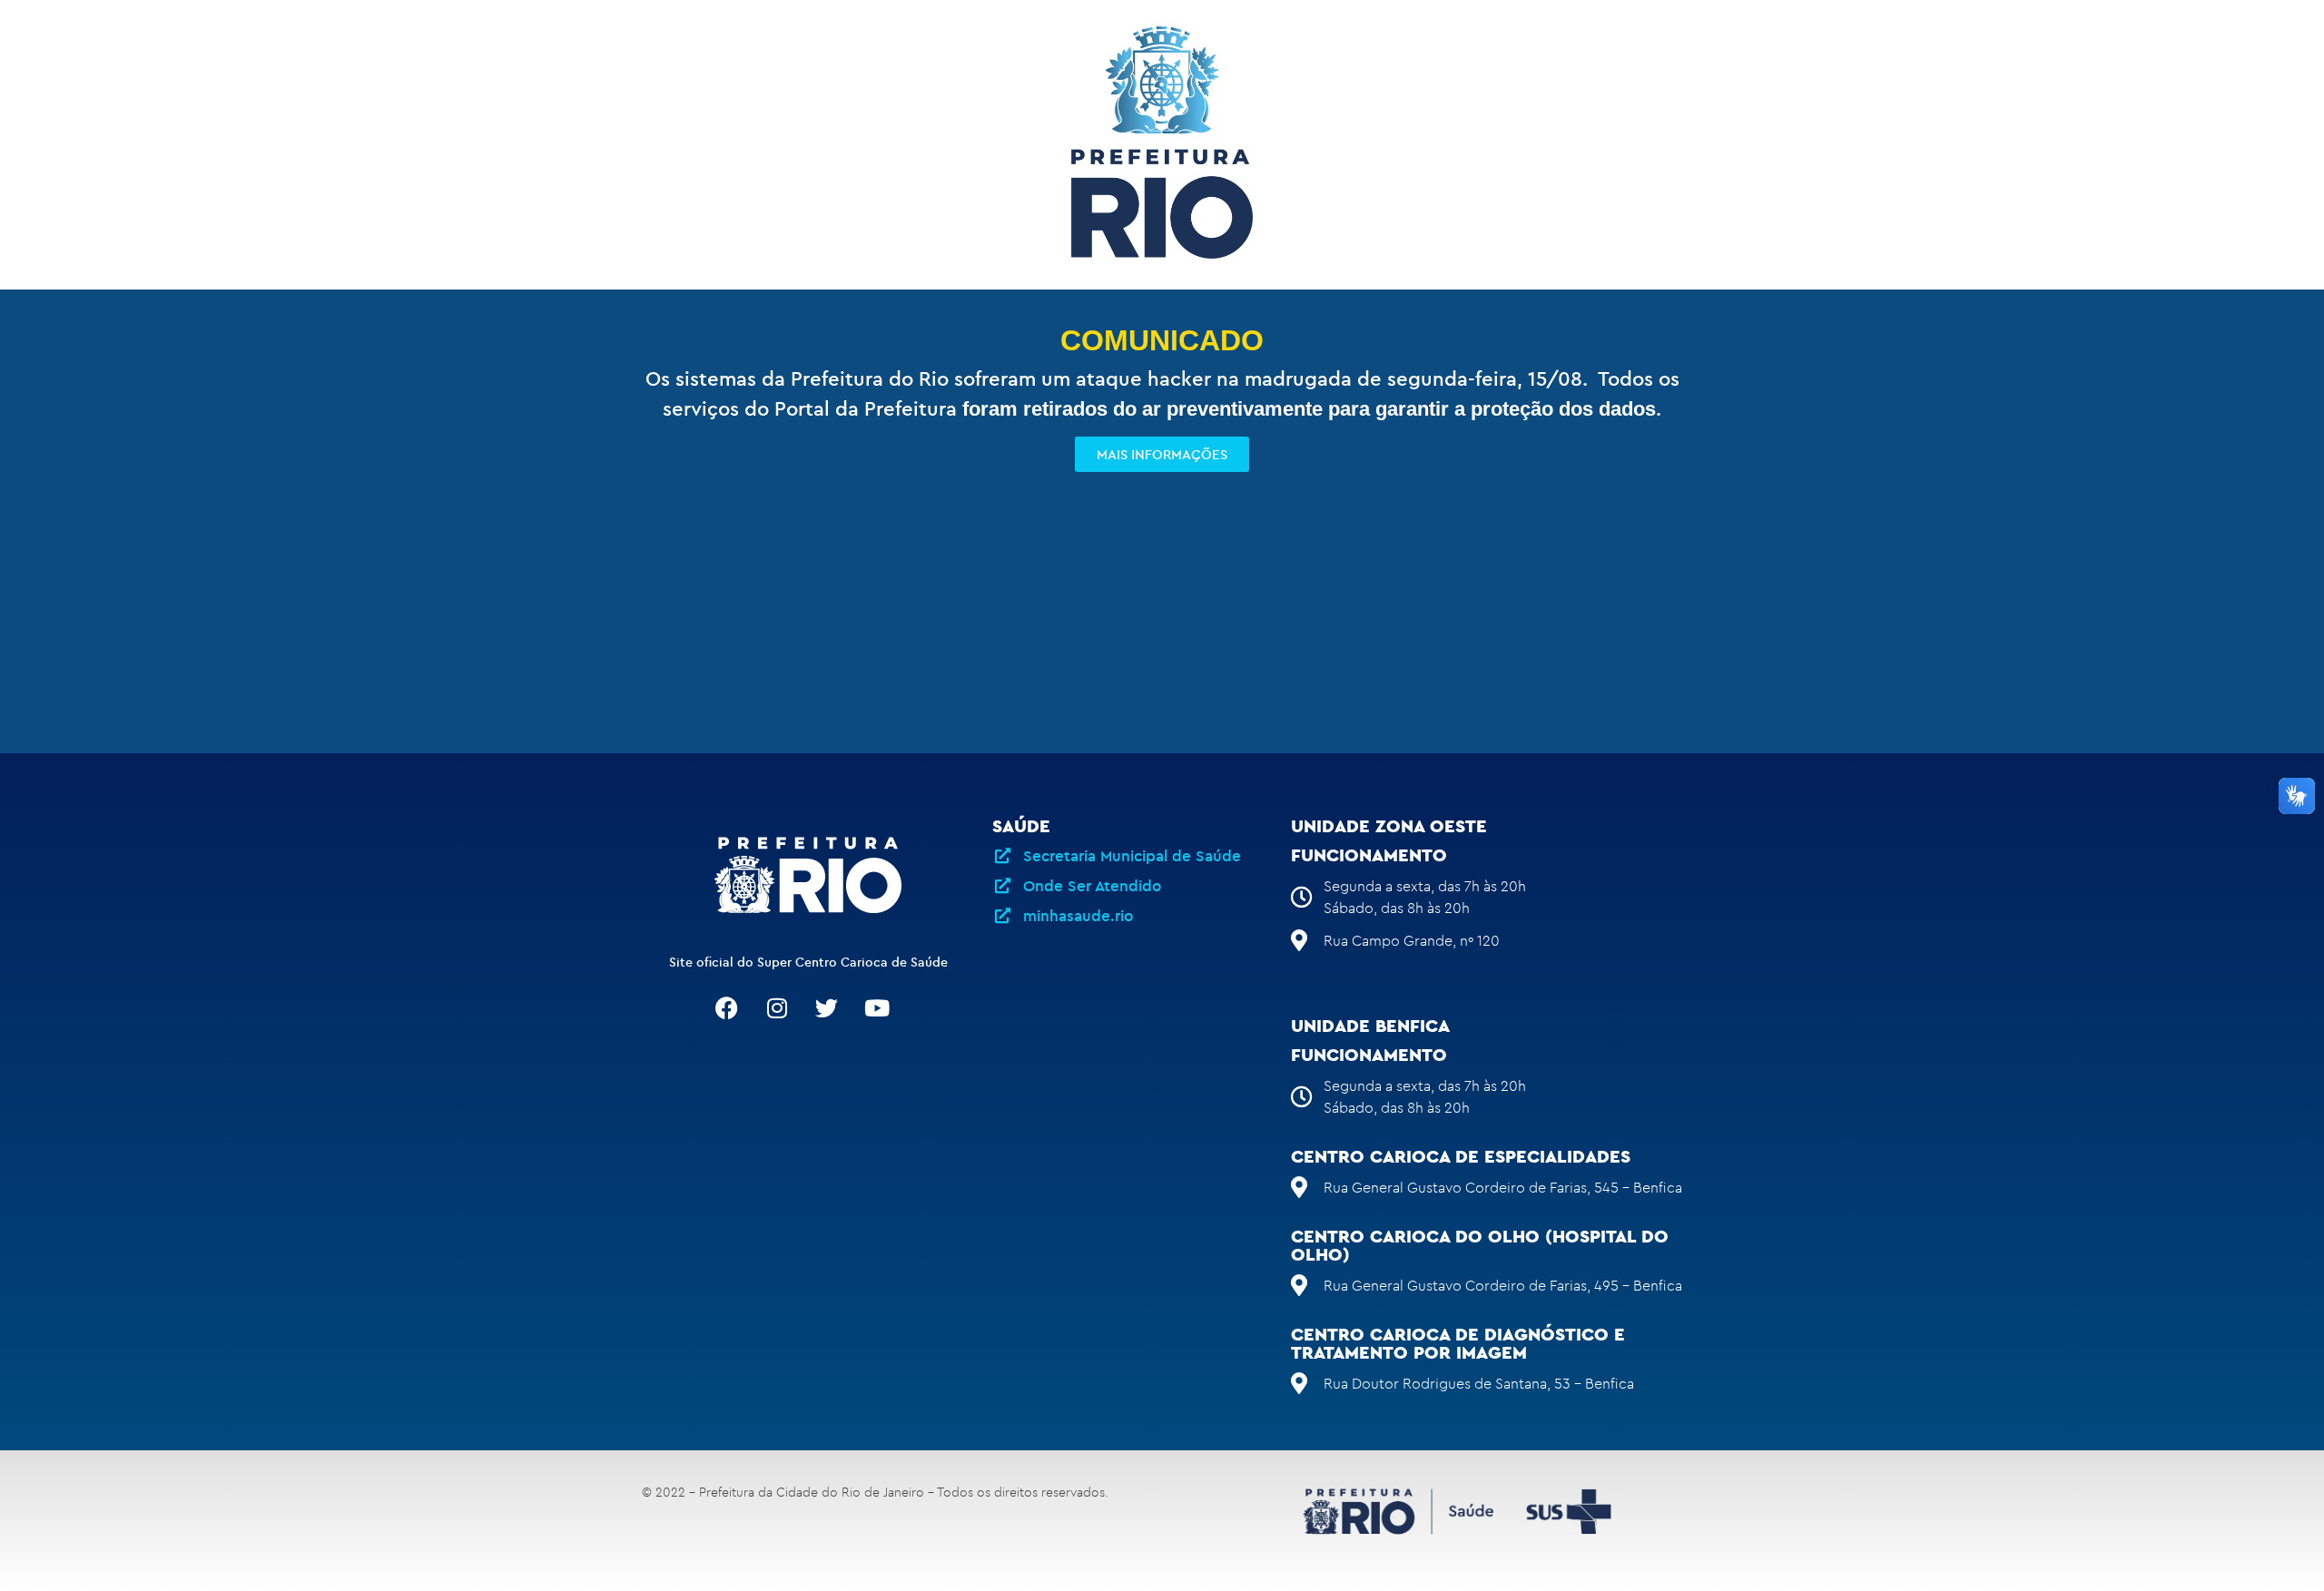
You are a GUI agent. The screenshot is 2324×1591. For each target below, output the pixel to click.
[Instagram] (777, 1008)
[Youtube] (877, 1008)
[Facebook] (727, 1008)
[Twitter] (827, 1008)
